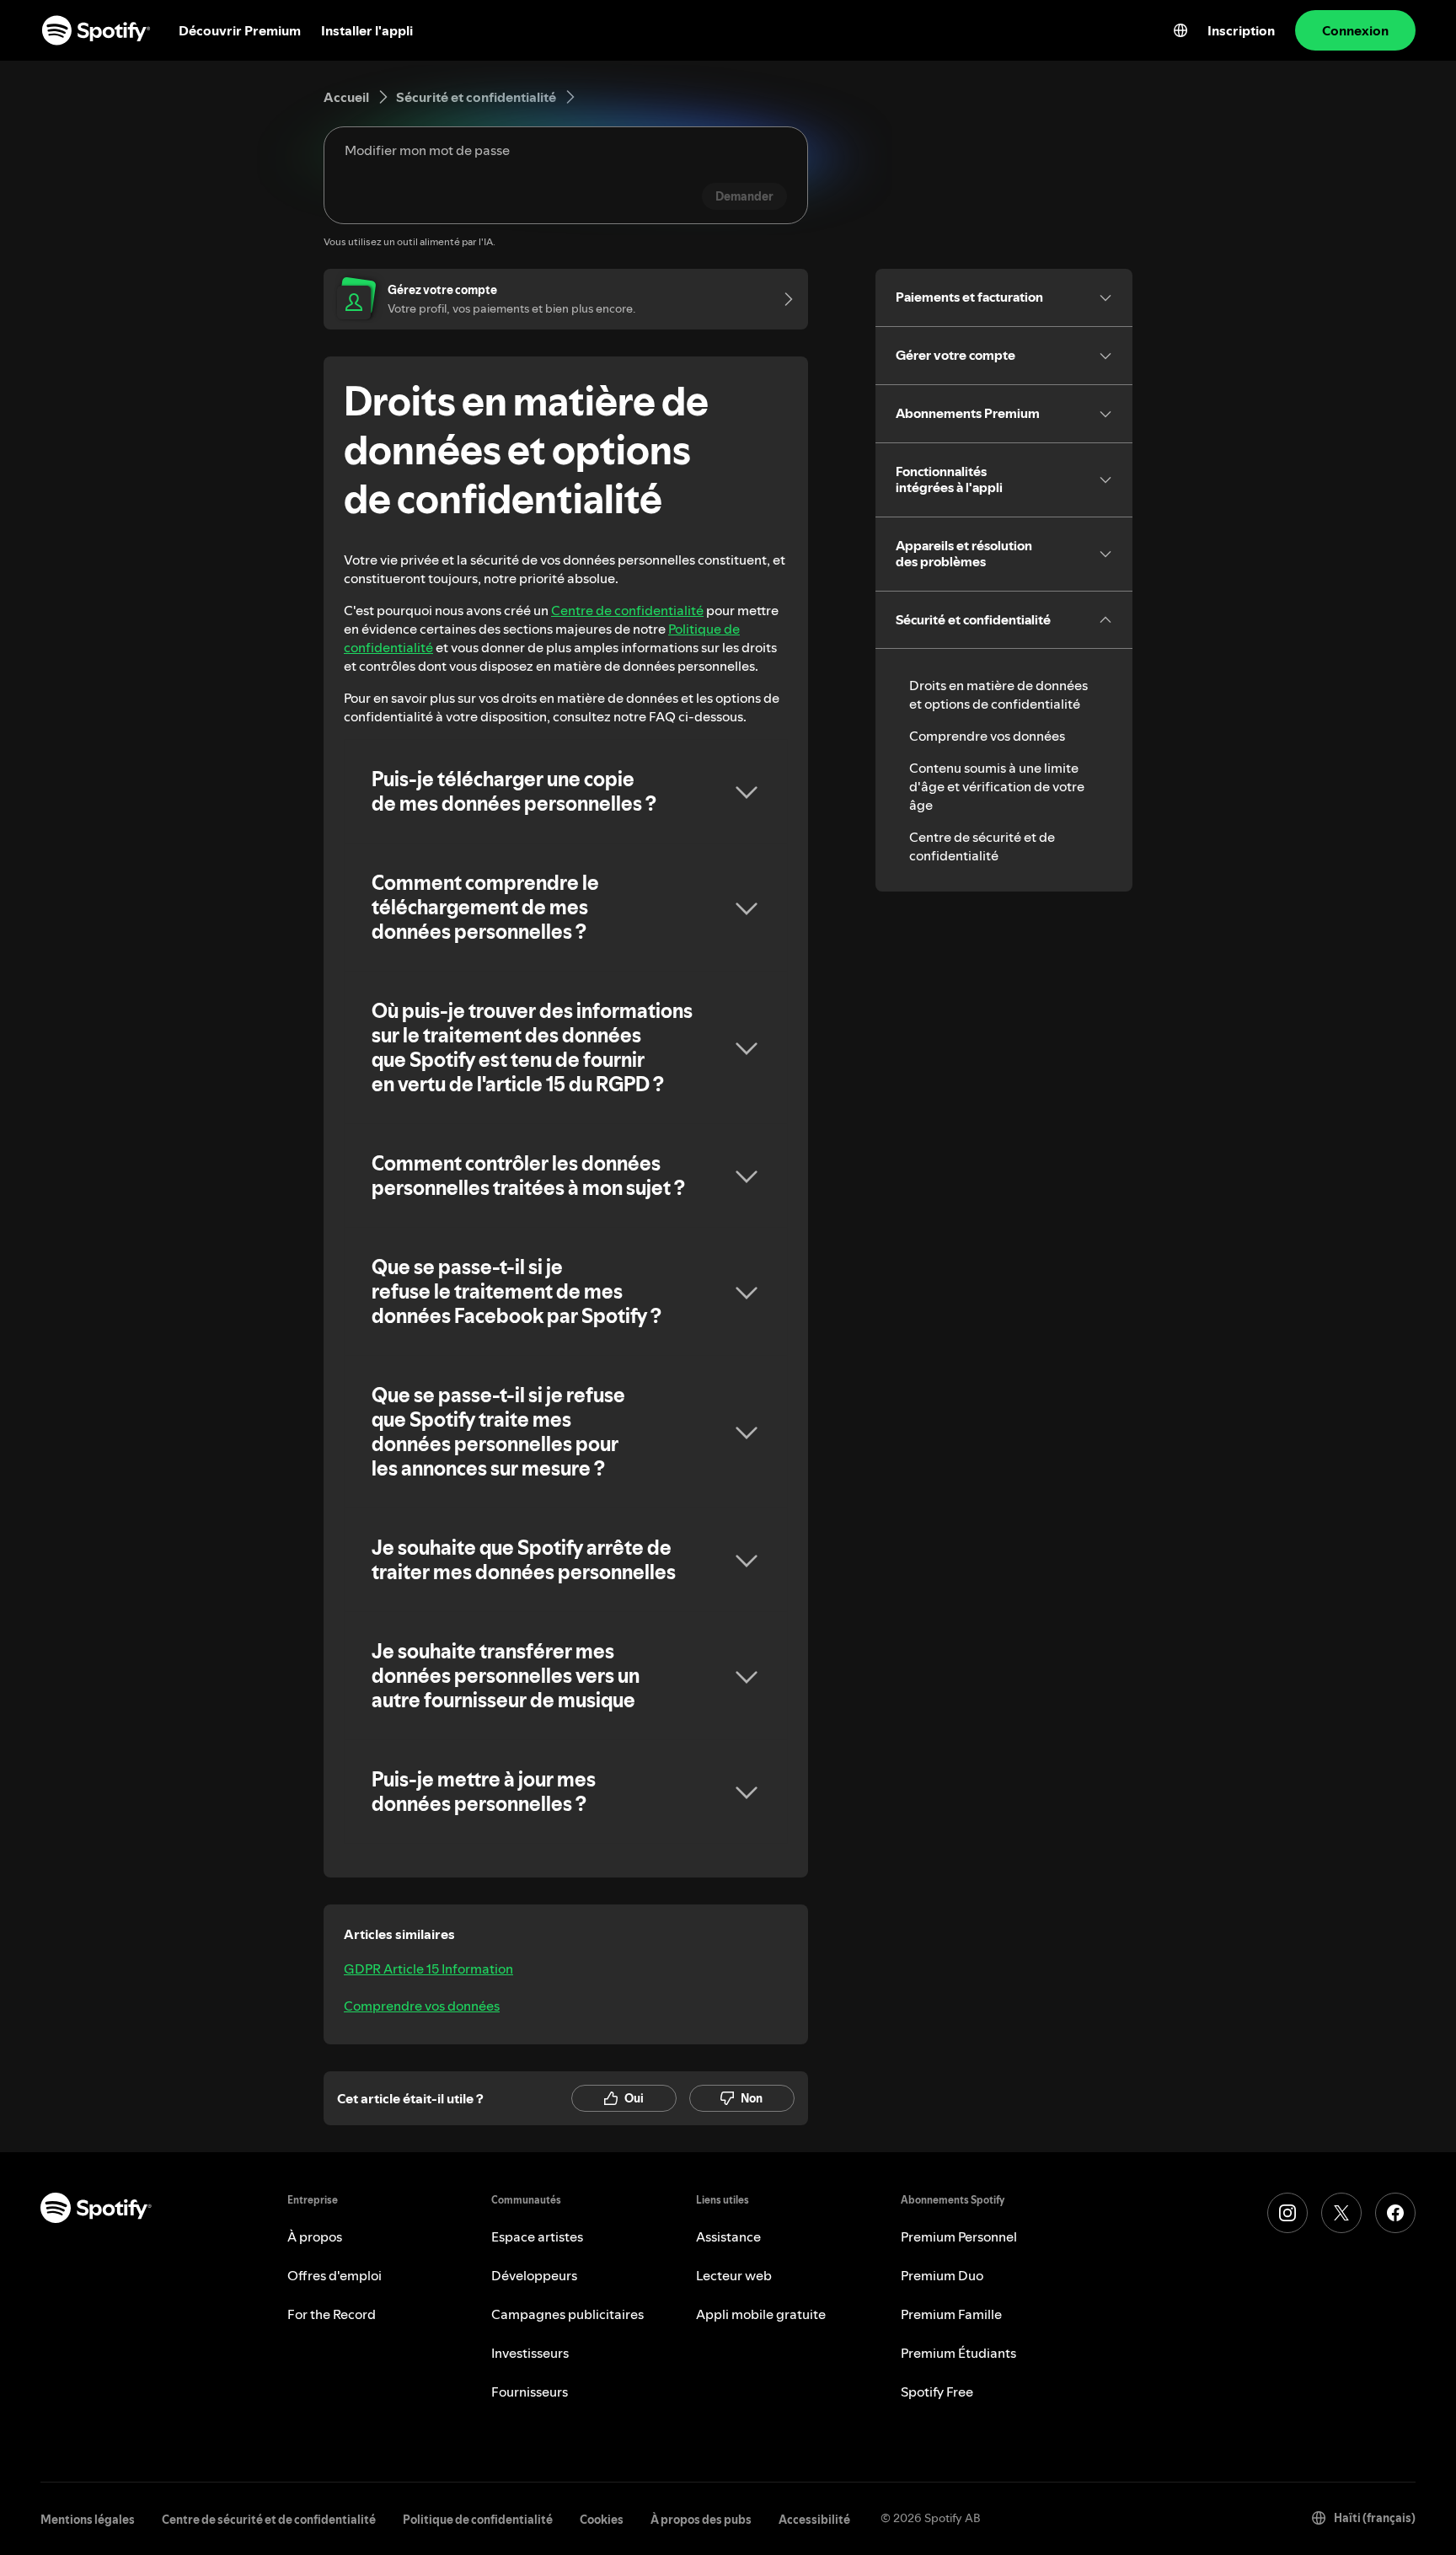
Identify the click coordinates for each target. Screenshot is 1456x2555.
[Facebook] (1395, 2213)
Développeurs (534, 2275)
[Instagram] (1287, 2213)
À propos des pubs (701, 2520)
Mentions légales (88, 2520)
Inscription (1241, 30)
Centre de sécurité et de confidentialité (982, 846)
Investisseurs (530, 2353)
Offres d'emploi (335, 2275)
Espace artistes (537, 2236)
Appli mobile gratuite (761, 2314)
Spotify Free (937, 2392)
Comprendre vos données (422, 2006)
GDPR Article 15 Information (428, 1968)
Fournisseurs (530, 2392)
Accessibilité (814, 2520)
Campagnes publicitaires (567, 2314)
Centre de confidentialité (627, 610)
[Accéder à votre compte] (783, 299)
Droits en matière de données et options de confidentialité (998, 694)
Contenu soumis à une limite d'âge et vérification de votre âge (997, 786)
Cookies (602, 2520)
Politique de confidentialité (478, 2520)
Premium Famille (951, 2314)
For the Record (332, 2314)
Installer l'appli (367, 30)
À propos (315, 2236)
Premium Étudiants (958, 2353)
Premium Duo (942, 2275)
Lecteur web (734, 2275)
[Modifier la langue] (1180, 30)
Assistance (728, 2236)
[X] (1341, 2213)
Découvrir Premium (240, 30)
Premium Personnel (959, 2236)
